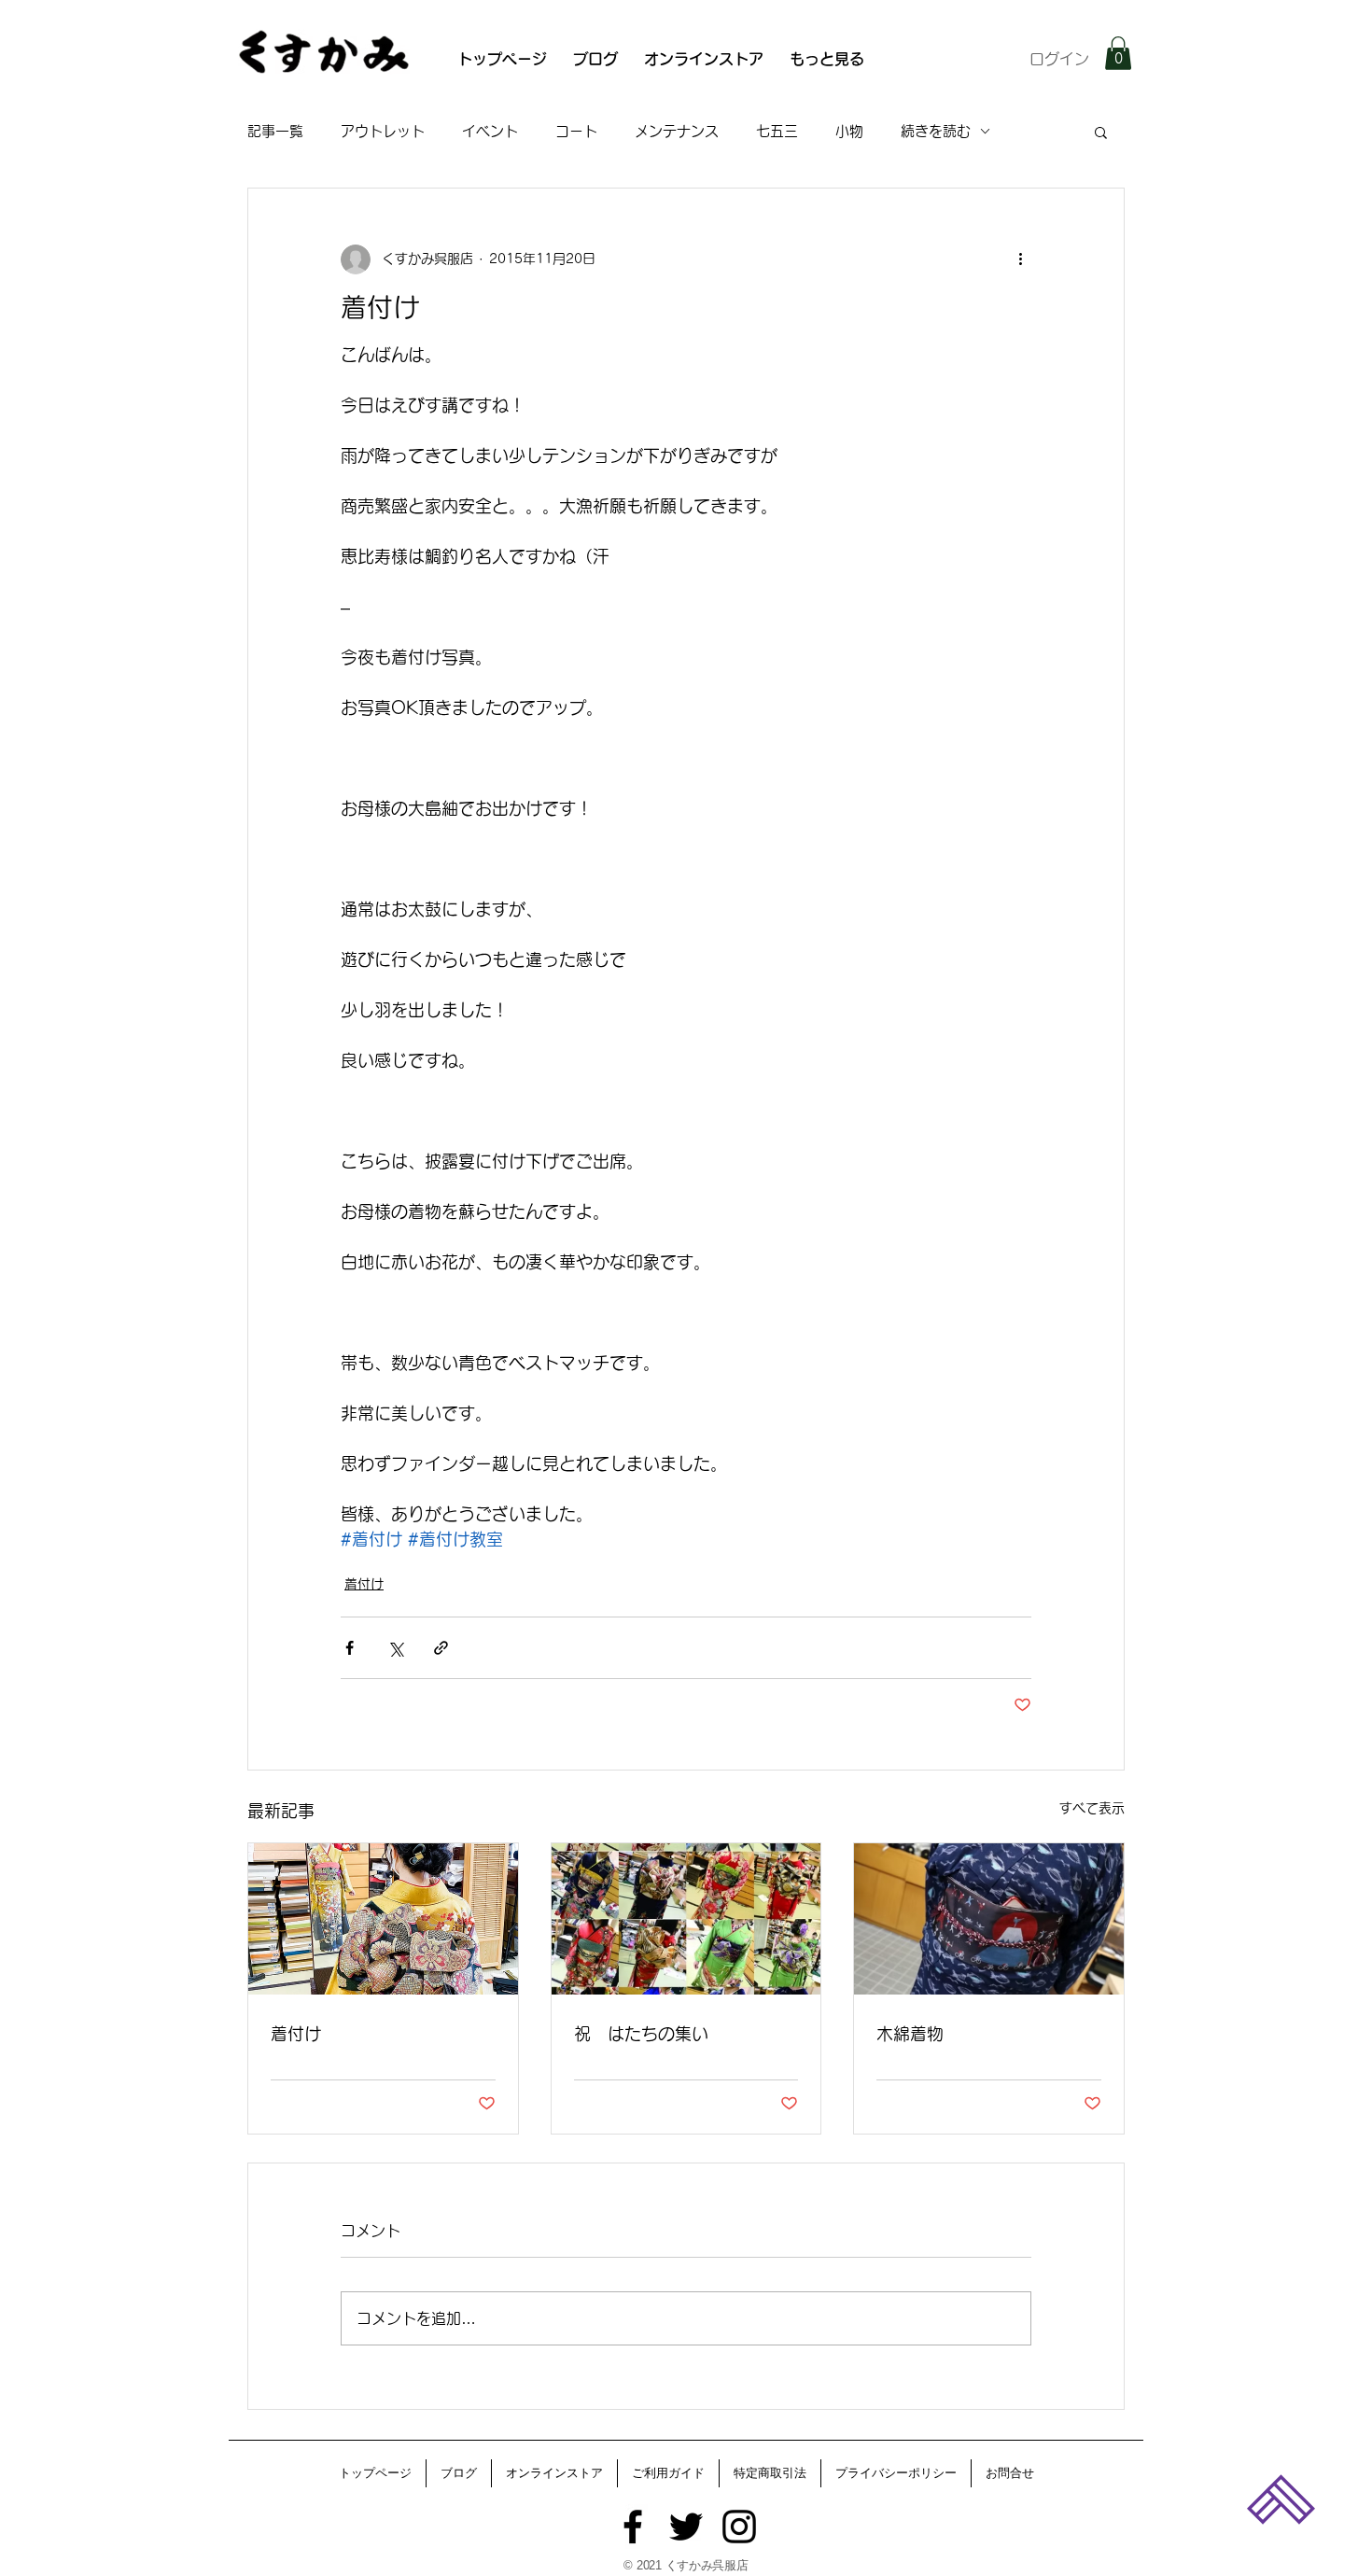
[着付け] (383, 1919)
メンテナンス (677, 131)
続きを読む (936, 131)
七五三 (777, 131)
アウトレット (383, 131)
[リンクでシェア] (441, 1648)
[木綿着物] (989, 1919)
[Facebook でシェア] (350, 1648)
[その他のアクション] (1020, 259)
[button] (1118, 53)
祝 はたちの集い (641, 2034)
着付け (364, 1584)
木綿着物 (910, 2034)
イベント (490, 131)
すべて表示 (1092, 1808)
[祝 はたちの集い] (686, 1919)
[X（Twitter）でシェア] (395, 1648)
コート (576, 131)
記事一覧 (275, 131)
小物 (849, 131)
